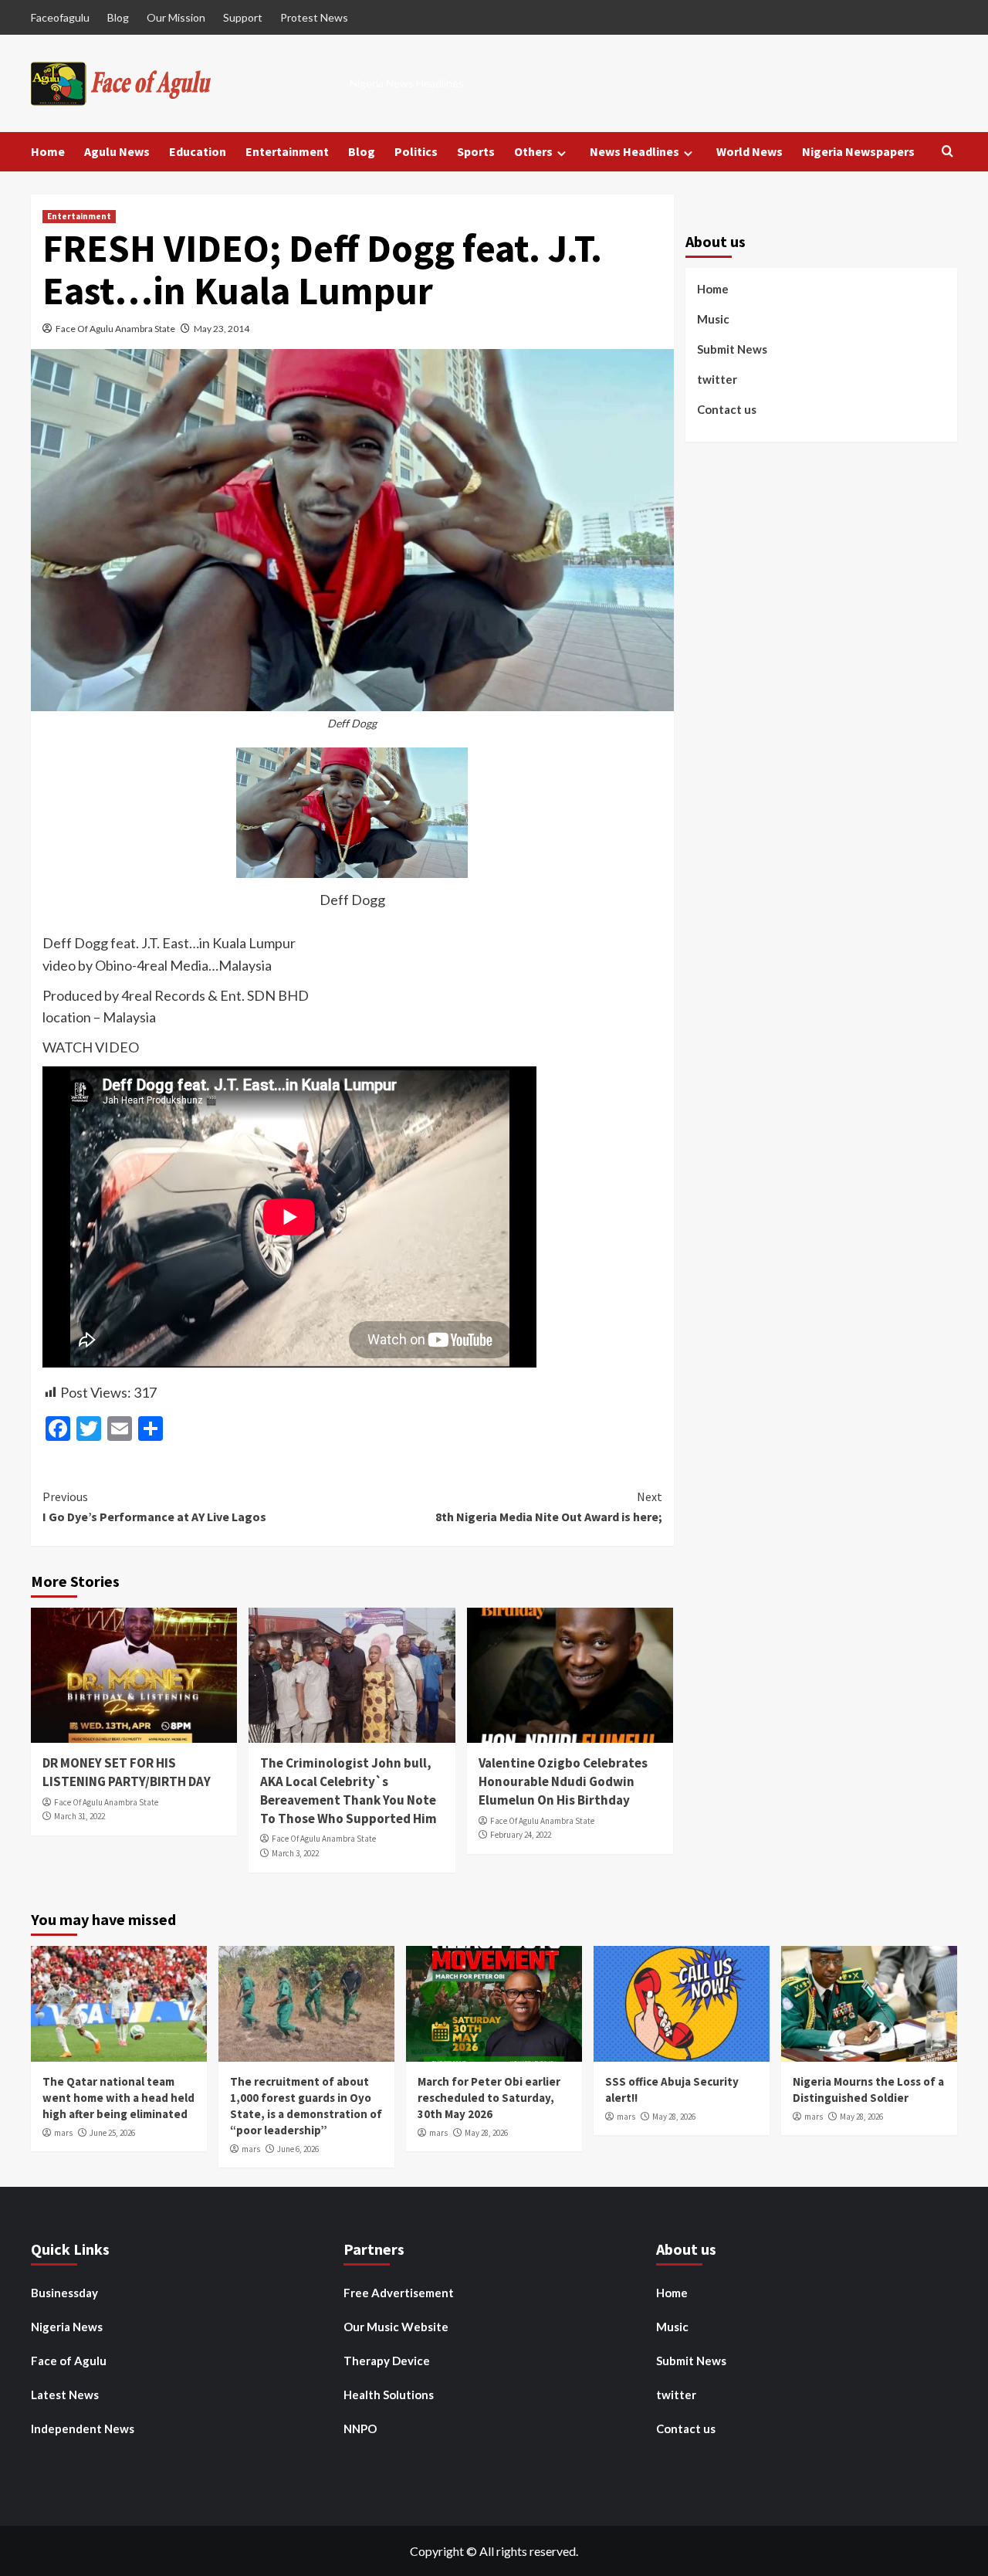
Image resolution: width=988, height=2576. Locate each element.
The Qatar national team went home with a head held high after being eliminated (118, 2098)
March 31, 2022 (80, 1816)
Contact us (727, 409)
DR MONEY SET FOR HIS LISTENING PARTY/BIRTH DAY (127, 1772)
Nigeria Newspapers (858, 151)
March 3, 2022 (295, 1853)
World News (749, 151)
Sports (476, 151)
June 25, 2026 (112, 2133)
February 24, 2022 (521, 1835)
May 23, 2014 (222, 329)
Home (48, 151)
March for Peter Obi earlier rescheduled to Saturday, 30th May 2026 (489, 2098)
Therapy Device (387, 2361)
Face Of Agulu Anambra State (115, 329)
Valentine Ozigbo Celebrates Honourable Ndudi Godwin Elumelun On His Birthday (563, 1781)
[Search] (947, 152)
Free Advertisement (399, 2293)
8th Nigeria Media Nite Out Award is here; (548, 1507)
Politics (416, 151)
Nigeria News (67, 2327)
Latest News (65, 2395)
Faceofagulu (60, 17)
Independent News (83, 2429)
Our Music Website (396, 2327)
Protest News (314, 17)
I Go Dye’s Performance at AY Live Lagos (154, 1507)
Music (713, 319)
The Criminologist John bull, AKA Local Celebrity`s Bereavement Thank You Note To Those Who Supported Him (349, 1790)
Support (243, 17)
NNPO (360, 2429)
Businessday (64, 2293)
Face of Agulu (69, 2361)
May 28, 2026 (486, 2133)
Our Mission (176, 17)
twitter (717, 379)
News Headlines (634, 151)
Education (198, 151)
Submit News (732, 349)
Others (533, 151)
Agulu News (117, 151)
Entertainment (287, 151)
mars (63, 2133)
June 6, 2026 (298, 2149)
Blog (118, 17)
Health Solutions (389, 2395)
